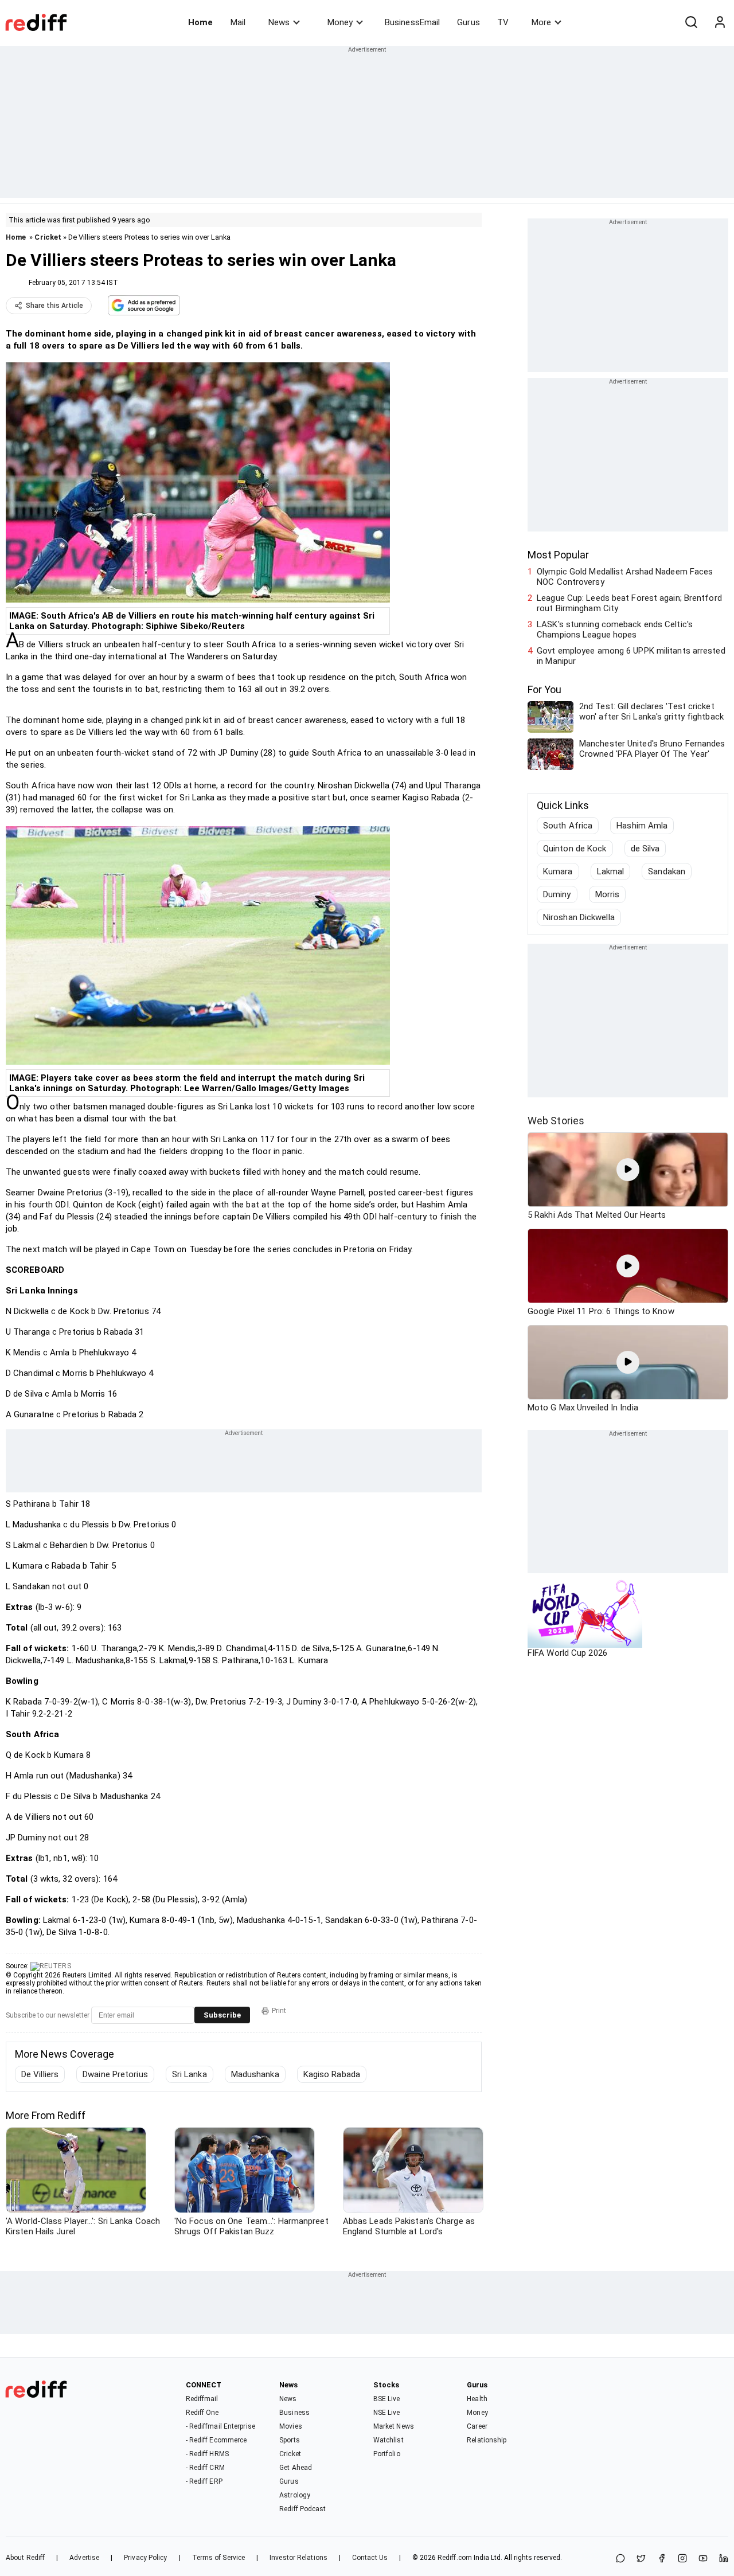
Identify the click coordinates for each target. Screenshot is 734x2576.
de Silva (645, 849)
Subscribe (222, 2015)
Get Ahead (296, 2468)
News (279, 22)
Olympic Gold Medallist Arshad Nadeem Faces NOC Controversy (625, 577)
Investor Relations (298, 2558)
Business (294, 2413)
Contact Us (370, 2558)
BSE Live (387, 2399)
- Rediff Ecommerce (216, 2440)
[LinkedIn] (724, 2559)
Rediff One (202, 2413)
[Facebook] (662, 2559)
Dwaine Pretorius (115, 2074)
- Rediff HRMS (207, 2454)
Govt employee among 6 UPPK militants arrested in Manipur (631, 656)
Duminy (557, 894)
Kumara (558, 871)
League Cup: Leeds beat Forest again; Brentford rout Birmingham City (629, 603)
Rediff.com (455, 2558)
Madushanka (255, 2074)
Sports (290, 2440)
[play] (628, 1170)
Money (340, 22)
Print (279, 2011)
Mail (238, 22)
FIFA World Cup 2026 (567, 1653)
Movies (291, 2426)
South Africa (568, 826)
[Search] (691, 22)
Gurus (468, 22)
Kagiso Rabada (332, 2074)
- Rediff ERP (204, 2481)
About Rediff (25, 2558)
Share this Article (54, 306)
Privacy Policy (145, 2558)
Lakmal (611, 871)
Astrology (295, 2495)
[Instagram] (682, 2559)
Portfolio (387, 2454)
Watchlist (389, 2440)
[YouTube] (703, 2559)
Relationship (487, 2440)
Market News (394, 2426)
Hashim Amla (642, 826)
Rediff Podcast (302, 2509)
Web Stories (556, 1121)
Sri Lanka (190, 2074)
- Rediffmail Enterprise (220, 2426)
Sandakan (667, 871)
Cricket (48, 237)
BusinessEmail (412, 22)
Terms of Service (219, 2558)
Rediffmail (202, 2399)
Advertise (84, 2558)
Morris (608, 894)
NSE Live (387, 2413)
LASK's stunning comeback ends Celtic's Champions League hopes (615, 630)
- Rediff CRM (205, 2468)
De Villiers (40, 2074)
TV (503, 22)
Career (477, 2426)
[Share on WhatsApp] (620, 2559)
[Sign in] (720, 22)
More (541, 22)
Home (200, 22)
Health (477, 2399)
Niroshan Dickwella (579, 917)
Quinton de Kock (575, 849)
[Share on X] (641, 2559)
